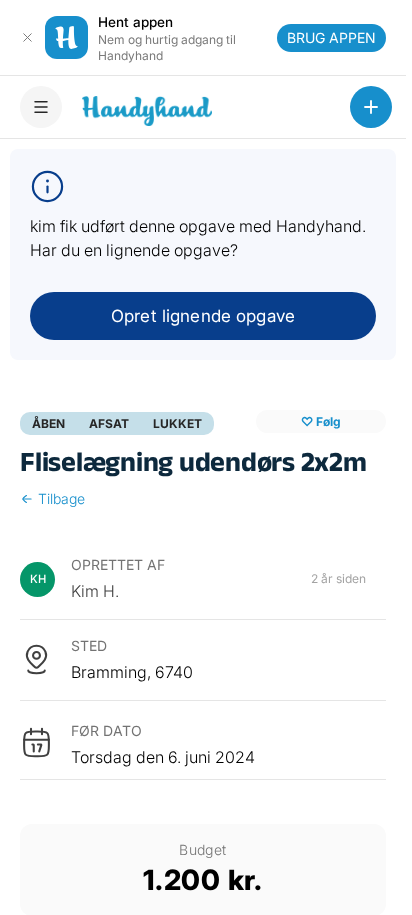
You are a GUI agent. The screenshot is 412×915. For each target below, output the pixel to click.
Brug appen (331, 37)
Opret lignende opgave (203, 316)
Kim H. (95, 591)
